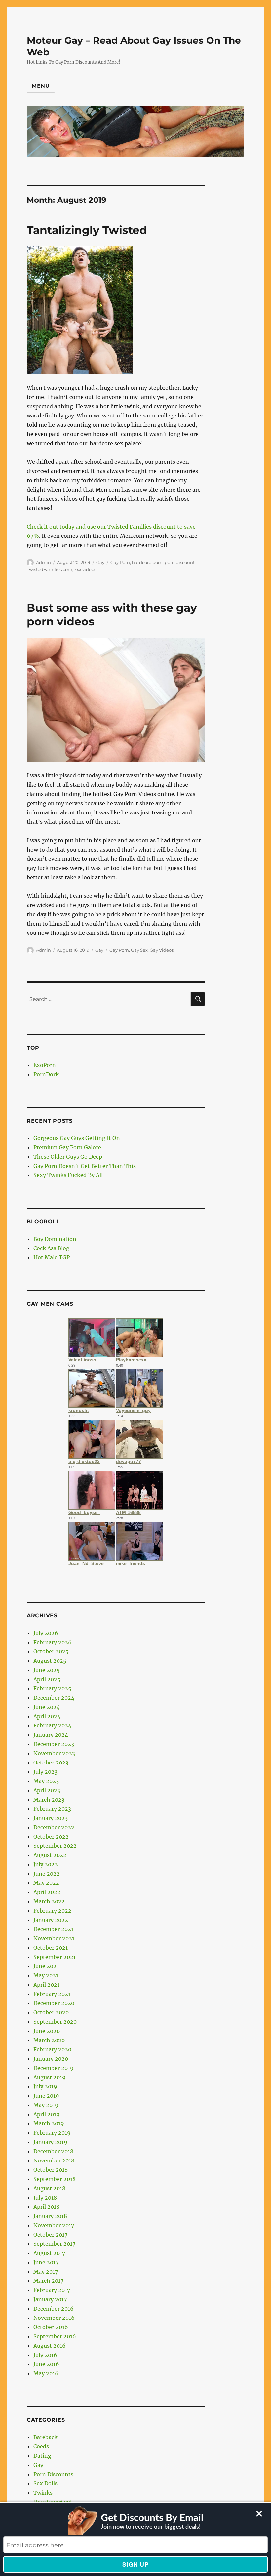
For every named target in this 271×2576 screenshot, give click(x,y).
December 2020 (54, 2003)
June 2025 (47, 1670)
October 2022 (51, 1837)
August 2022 (50, 1855)
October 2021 (51, 1948)
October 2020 (51, 2012)
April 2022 (47, 1892)
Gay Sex (139, 950)
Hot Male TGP (52, 1257)
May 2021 (46, 1975)
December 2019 (54, 2068)
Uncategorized (53, 2502)
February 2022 (52, 1911)
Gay (100, 562)
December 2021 (53, 1929)
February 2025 (52, 1688)
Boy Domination (55, 1239)
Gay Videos (162, 950)
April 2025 (47, 1679)
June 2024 (47, 1707)
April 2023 (47, 1790)
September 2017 (54, 2244)
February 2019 (52, 2133)
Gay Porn (120, 562)
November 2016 (54, 2318)
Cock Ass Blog (51, 1248)
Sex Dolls (45, 2483)
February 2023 (52, 1809)
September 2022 (55, 1846)
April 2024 (47, 1716)
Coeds (41, 2446)
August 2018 (49, 2188)
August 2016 (50, 2346)
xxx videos (85, 569)
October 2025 (51, 1651)
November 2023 (54, 1753)
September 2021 (55, 1957)
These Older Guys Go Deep (68, 1157)
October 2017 (50, 2235)
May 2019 (46, 2105)
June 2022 (47, 1874)
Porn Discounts (53, 2474)
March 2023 (49, 1800)
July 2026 (46, 1633)
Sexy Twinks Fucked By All (68, 1175)
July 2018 (45, 2198)
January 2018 (50, 2216)
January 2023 (51, 1818)
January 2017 (50, 2299)
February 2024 (52, 1725)
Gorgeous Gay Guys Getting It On (77, 1138)
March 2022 (49, 1901)
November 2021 (54, 1938)
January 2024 (51, 1735)
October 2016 (51, 2327)
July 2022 (46, 1864)
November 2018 (54, 2160)
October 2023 (51, 1763)
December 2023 (54, 1744)
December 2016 (54, 2309)
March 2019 (49, 2123)
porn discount (180, 562)
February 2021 (52, 1994)
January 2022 (51, 1920)
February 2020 (52, 2049)
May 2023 (46, 1781)
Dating (42, 2456)
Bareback (45, 2437)
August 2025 (50, 1661)
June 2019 (46, 2096)
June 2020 (47, 2031)
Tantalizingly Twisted (87, 230)
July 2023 (45, 1772)
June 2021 (46, 1966)
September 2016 (55, 2336)
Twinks (43, 2493)
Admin (43, 562)
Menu (41, 86)
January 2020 (51, 2059)
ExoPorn (45, 1065)
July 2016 (45, 2355)
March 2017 (48, 2281)
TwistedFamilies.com (50, 569)
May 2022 (46, 1883)
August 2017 (49, 2253)
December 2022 (54, 1827)
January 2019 (50, 2142)
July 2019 (45, 2086)
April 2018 (46, 2207)
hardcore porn (147, 562)
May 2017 (46, 2272)
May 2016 (46, 2373)
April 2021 (46, 1985)
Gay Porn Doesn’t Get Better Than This (85, 1166)
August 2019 (50, 2077)
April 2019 (47, 2114)
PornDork (46, 1074)
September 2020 (55, 2022)
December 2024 (54, 1698)
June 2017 (46, 2262)
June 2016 (46, 2364)
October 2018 (51, 2170)
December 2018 (53, 2151)
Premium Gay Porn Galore (67, 1147)
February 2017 (52, 2290)
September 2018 (55, 2179)
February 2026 (53, 1642)
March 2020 (49, 2040)
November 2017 (54, 2225)
